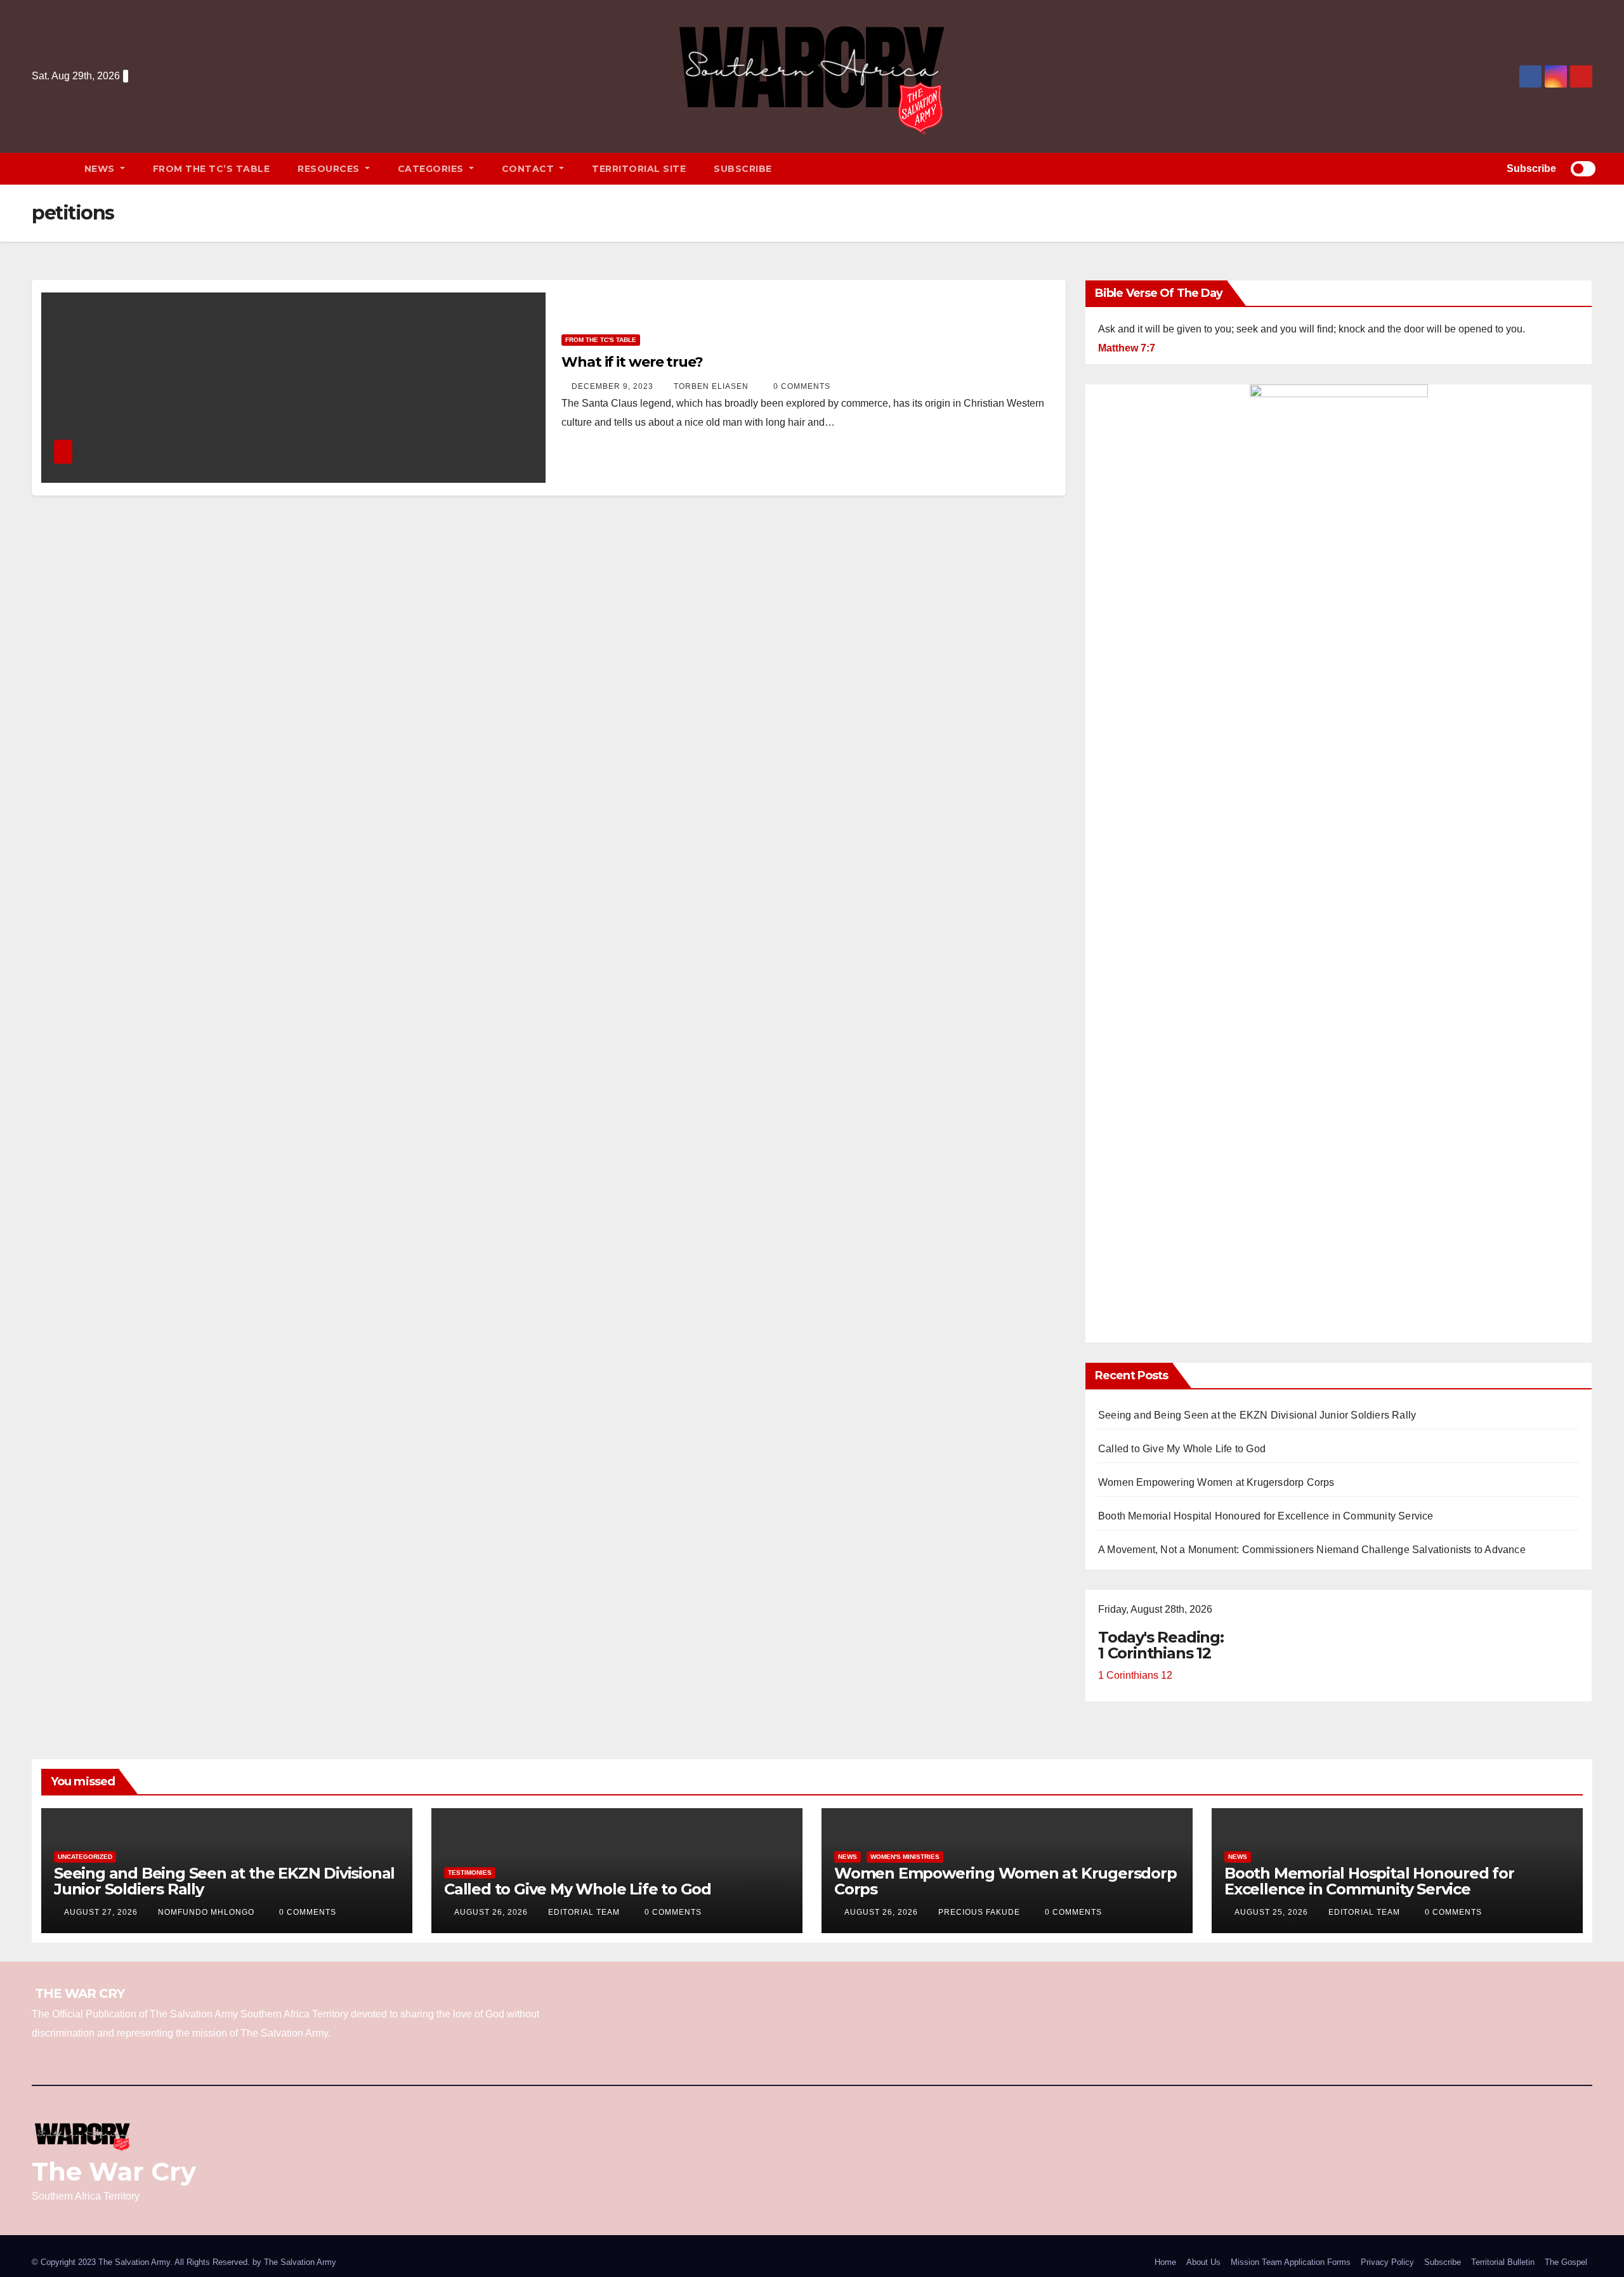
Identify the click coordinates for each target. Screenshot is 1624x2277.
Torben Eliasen (712, 386)
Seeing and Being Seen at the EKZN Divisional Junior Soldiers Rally (1257, 1415)
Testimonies (470, 1873)
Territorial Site (639, 169)
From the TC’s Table (212, 169)
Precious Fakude (980, 1912)
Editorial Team (585, 1912)
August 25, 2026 (1273, 1912)
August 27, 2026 (102, 1912)
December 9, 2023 (614, 386)
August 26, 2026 (492, 1912)
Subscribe (743, 169)
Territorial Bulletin (1503, 2262)
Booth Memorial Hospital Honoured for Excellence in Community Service (1266, 1516)
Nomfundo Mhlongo (207, 1912)
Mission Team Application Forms (1291, 2262)
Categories (432, 169)
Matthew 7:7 (1127, 348)
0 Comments (802, 386)
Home (1165, 2262)
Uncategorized (85, 1857)
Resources (330, 169)
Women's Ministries (905, 1857)
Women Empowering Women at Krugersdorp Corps (1216, 1482)
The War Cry (114, 2171)
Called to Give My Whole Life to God (1182, 1449)
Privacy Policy (1387, 2262)
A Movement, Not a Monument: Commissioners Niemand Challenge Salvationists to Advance (1312, 1550)
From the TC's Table (601, 340)
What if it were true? (632, 362)
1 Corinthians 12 (1135, 1675)
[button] (1477, 168)
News (101, 169)
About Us (1203, 2262)
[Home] (51, 169)
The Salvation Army (300, 2262)
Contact (529, 169)
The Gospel (1566, 2262)
